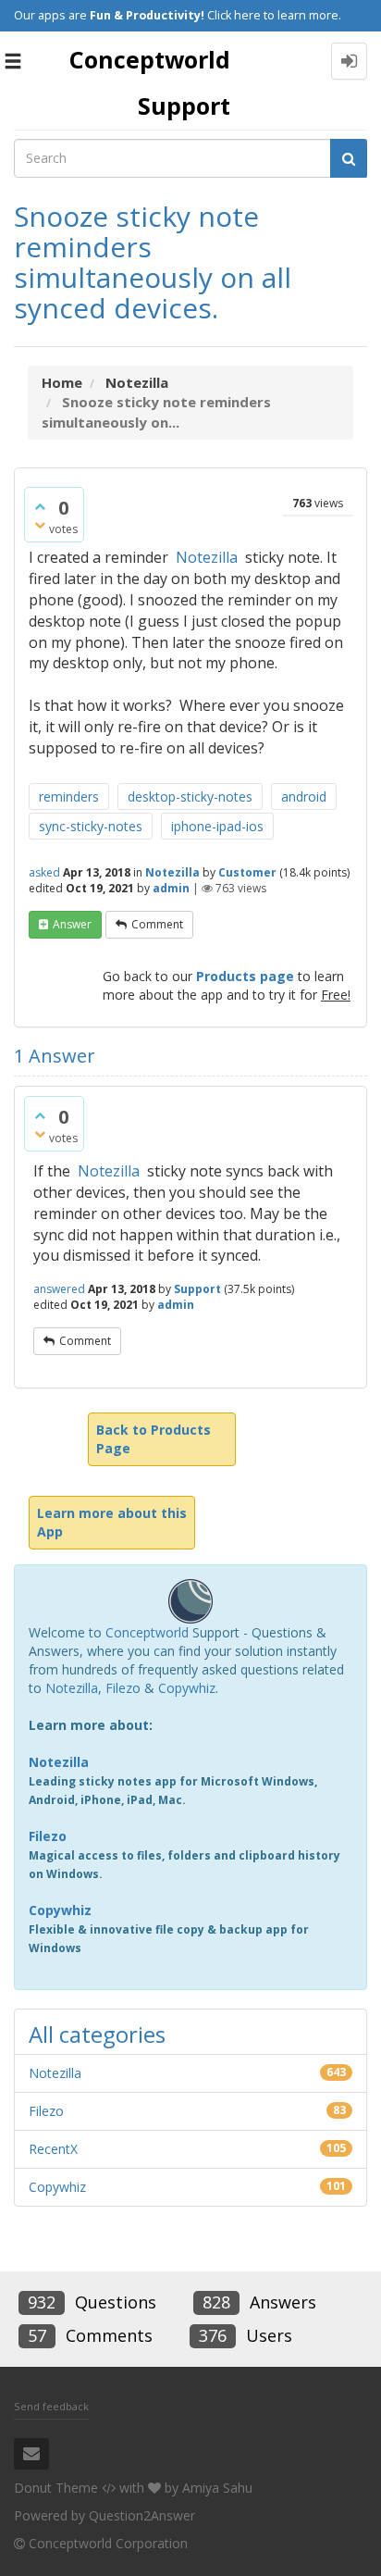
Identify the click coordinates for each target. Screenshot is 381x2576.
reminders (69, 796)
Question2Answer (142, 2515)
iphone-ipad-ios (217, 826)
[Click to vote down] (40, 525)
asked (44, 872)
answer (72, 924)
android (304, 796)
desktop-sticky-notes (190, 796)
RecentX (53, 2149)
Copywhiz (187, 1688)
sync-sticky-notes (91, 826)
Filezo (123, 1688)
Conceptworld (147, 1632)
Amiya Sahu (217, 2488)
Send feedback (51, 2406)
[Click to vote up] (40, 506)
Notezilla (207, 557)
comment (157, 924)
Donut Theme (56, 2488)
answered (59, 1289)
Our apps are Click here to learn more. (178, 15)
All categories (97, 2034)
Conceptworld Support (150, 82)
